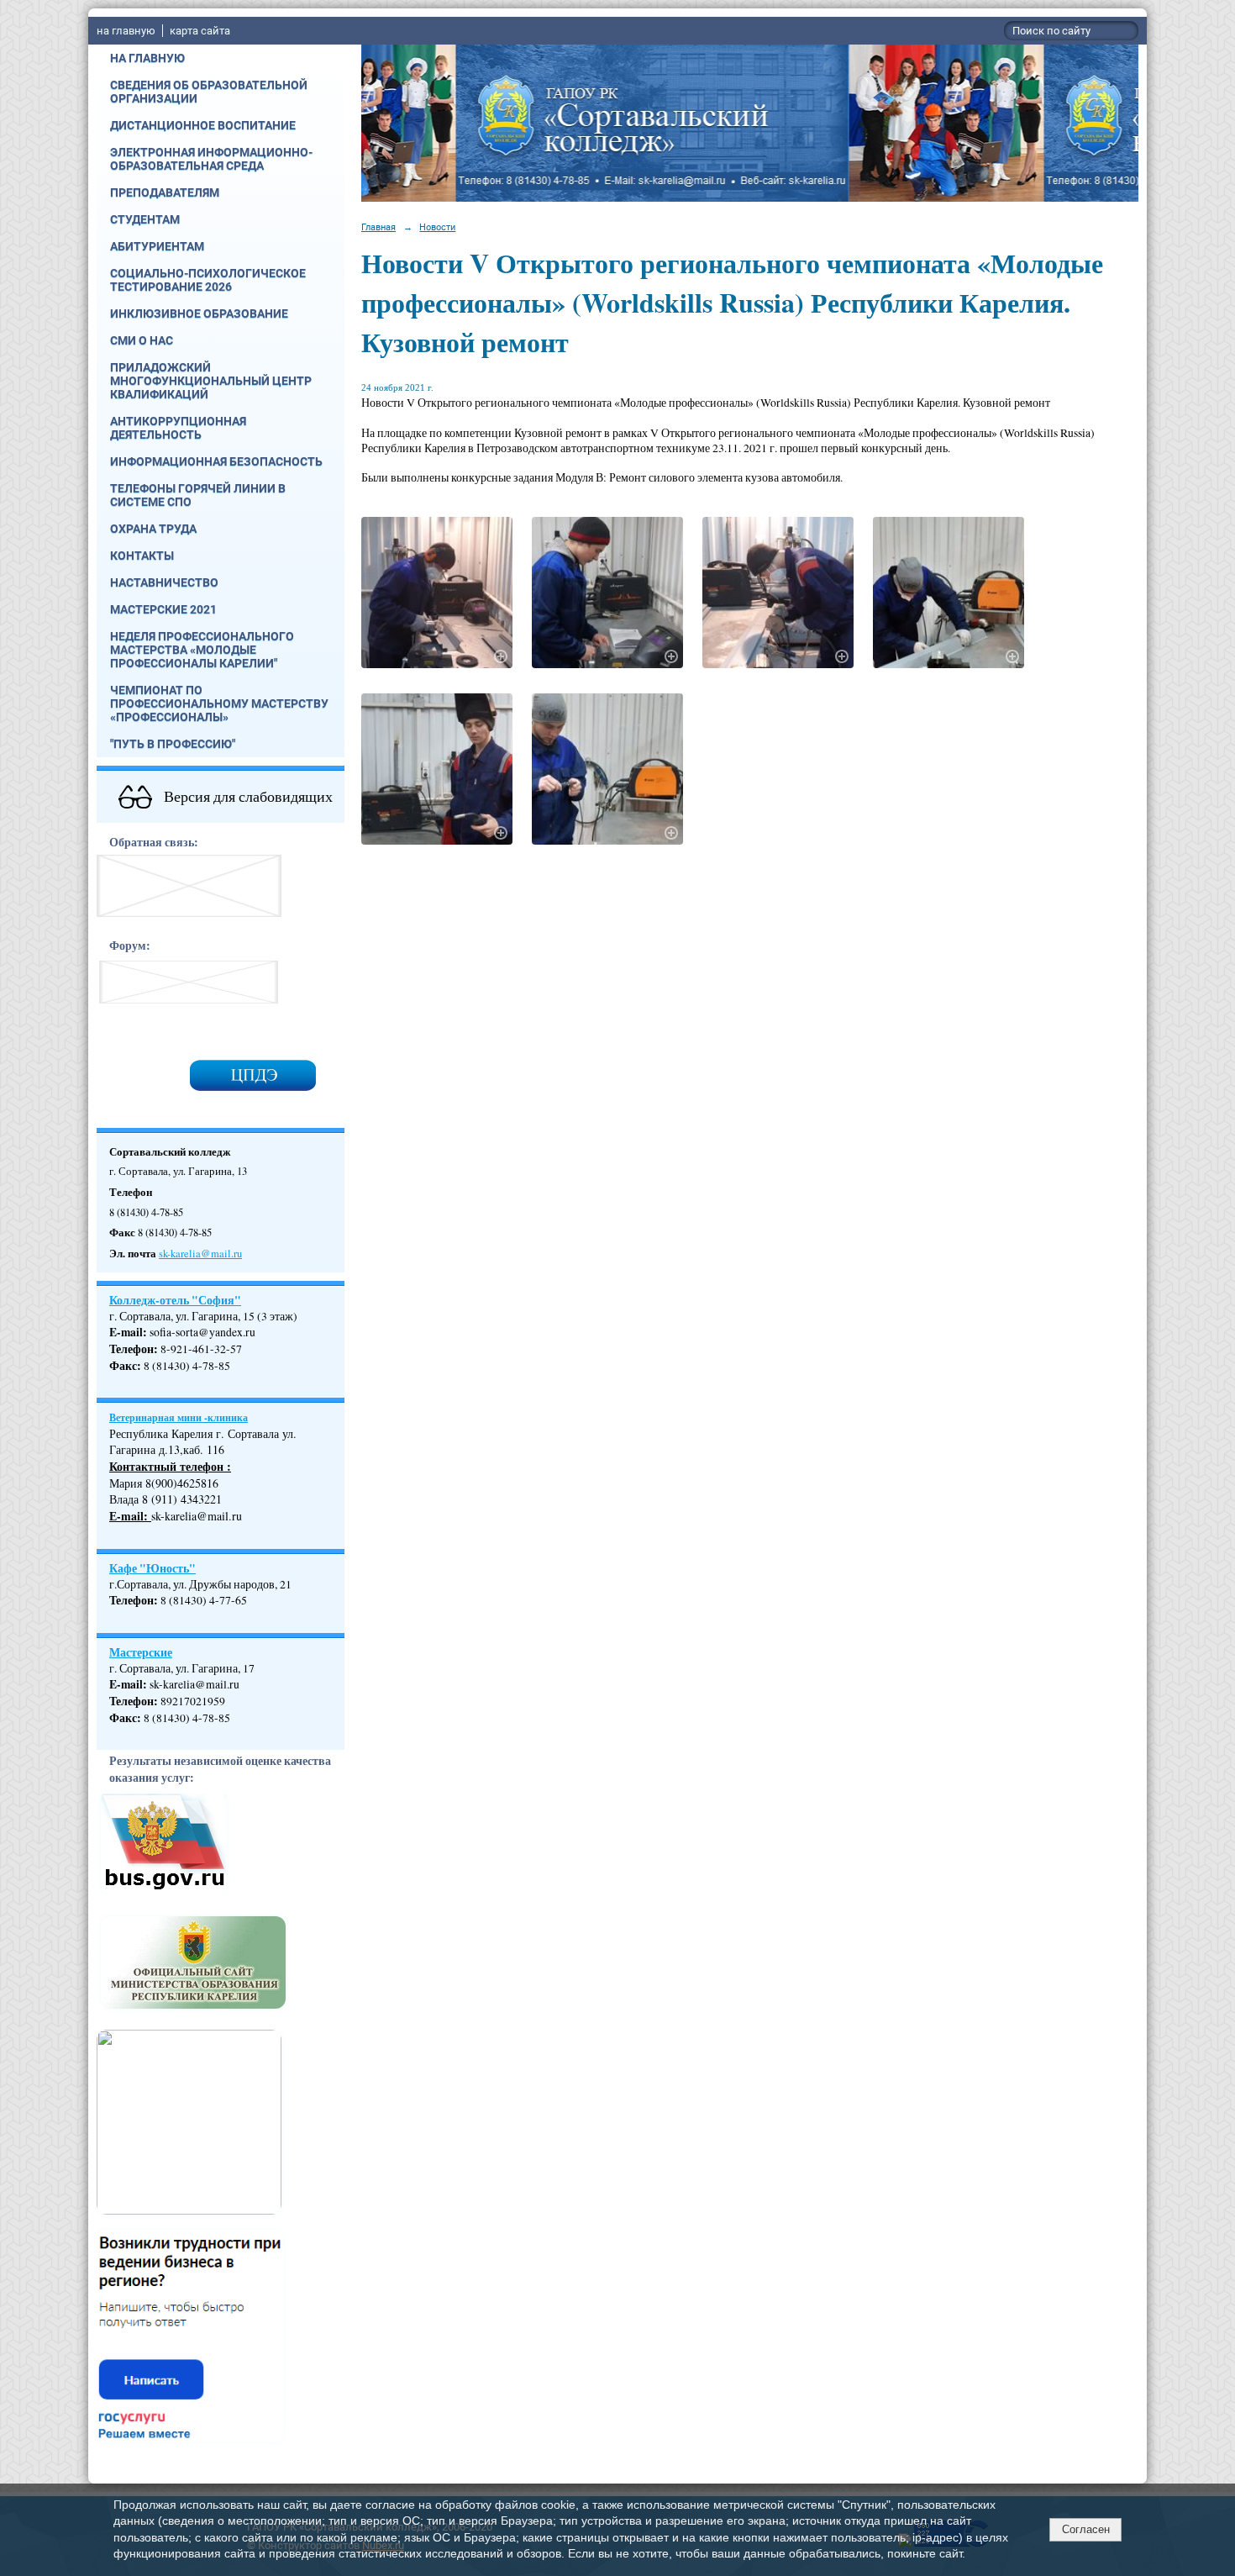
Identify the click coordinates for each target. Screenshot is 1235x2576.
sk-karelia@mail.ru (200, 1254)
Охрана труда (153, 529)
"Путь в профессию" (173, 744)
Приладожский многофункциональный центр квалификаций (211, 381)
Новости (437, 227)
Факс (123, 1366)
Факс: (125, 1718)
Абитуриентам (157, 246)
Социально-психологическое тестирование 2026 (208, 280)
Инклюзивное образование (199, 313)
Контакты (142, 556)
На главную (147, 58)
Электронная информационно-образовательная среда (211, 159)
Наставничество (164, 582)
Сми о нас (142, 340)
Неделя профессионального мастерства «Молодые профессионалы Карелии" (202, 650)
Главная (378, 227)
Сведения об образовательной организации (209, 92)
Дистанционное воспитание (203, 125)
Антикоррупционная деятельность (178, 428)
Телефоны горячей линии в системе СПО (198, 495)
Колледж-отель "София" (175, 1300)
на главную (126, 31)
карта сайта (200, 31)
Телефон (131, 1349)
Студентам (145, 219)
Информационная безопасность (216, 461)
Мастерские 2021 (163, 609)
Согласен (1086, 2529)
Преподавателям (165, 192)
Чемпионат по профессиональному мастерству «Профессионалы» (219, 703)
